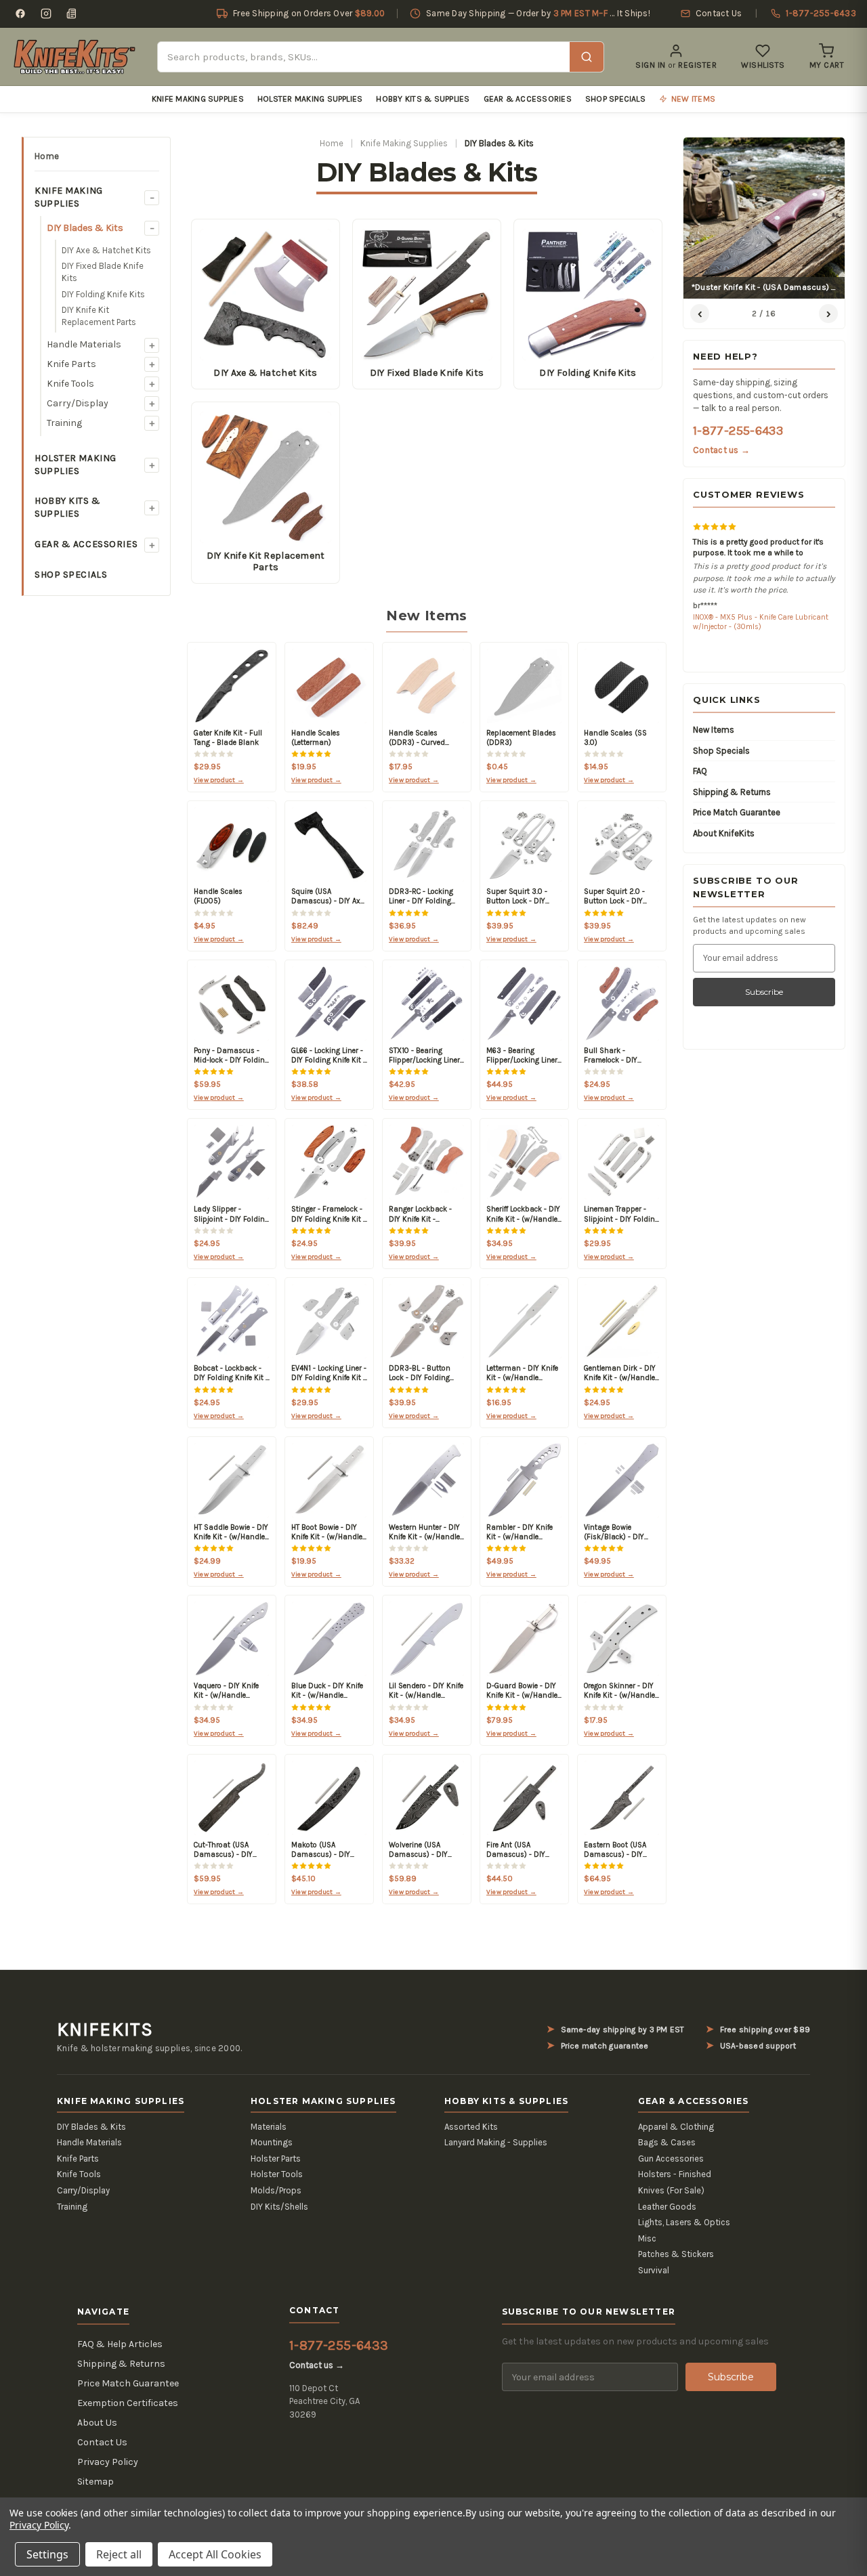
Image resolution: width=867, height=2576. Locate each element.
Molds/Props (276, 2190)
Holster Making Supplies (310, 99)
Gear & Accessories (528, 99)
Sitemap (96, 2482)
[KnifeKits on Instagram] (46, 14)
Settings (47, 2554)
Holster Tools (277, 2174)
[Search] (587, 57)
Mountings (272, 2142)
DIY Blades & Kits (85, 228)
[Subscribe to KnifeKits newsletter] (72, 14)
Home (47, 156)
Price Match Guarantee (737, 812)
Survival (654, 2270)
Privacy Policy (108, 2462)
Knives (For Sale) (671, 2190)
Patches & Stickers (676, 2254)
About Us (97, 2423)
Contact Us (102, 2442)
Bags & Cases (667, 2142)
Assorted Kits (471, 2127)
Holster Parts (276, 2159)
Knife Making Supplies (198, 99)
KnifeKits (105, 2030)
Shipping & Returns (732, 792)
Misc (647, 2238)
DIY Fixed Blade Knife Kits (103, 272)
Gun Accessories (671, 2159)
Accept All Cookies (215, 2554)
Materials (269, 2127)
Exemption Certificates (128, 2403)
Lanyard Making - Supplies (496, 2142)
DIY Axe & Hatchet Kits (106, 250)
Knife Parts (71, 364)
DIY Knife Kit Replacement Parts (99, 316)
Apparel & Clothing (676, 2127)
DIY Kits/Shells (279, 2207)
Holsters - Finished (675, 2174)
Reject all (119, 2554)
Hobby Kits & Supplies (423, 99)
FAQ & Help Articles (120, 2344)
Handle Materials (84, 344)
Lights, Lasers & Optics (684, 2222)
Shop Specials (615, 99)
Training (64, 423)
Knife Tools (70, 384)
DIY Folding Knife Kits (103, 294)
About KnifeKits (724, 833)
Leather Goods (667, 2207)
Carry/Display (78, 403)
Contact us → (721, 450)
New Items (714, 730)
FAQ (700, 771)
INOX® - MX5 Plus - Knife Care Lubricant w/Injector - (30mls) (761, 622)
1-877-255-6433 (738, 431)
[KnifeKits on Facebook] (20, 14)
